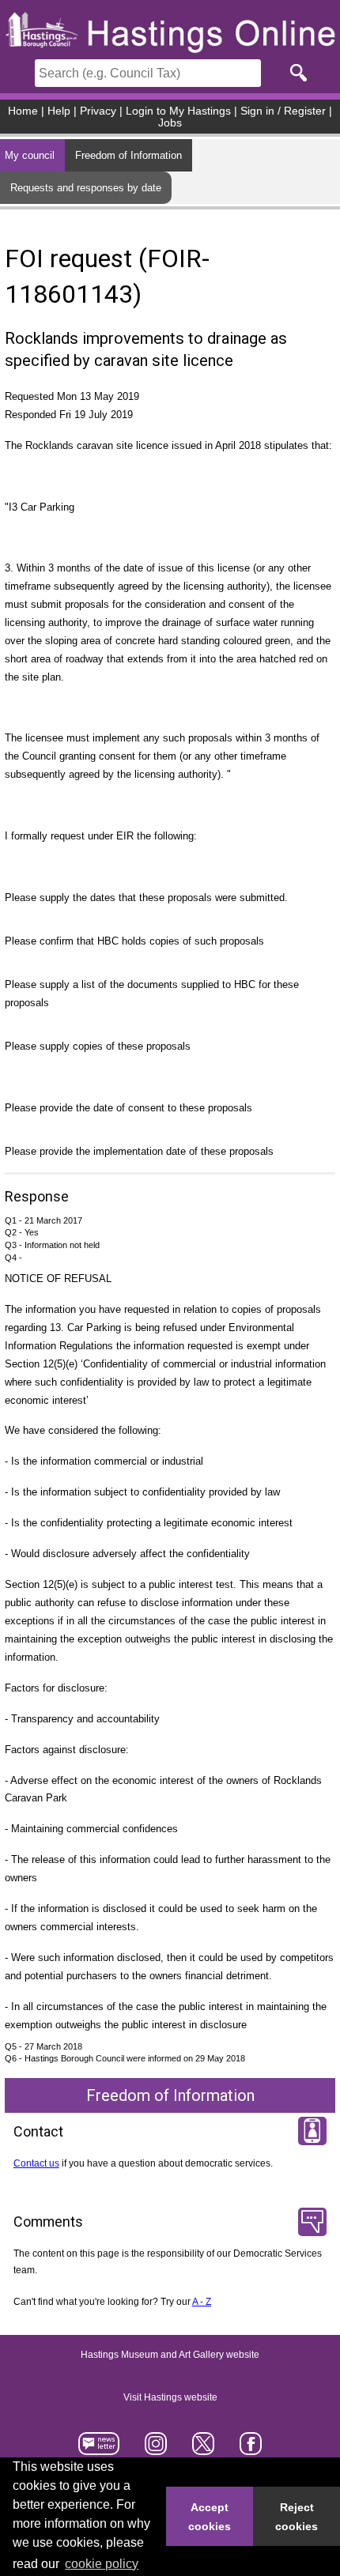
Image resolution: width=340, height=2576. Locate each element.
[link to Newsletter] (99, 2449)
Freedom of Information (128, 155)
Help (59, 111)
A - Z (202, 2302)
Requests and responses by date (86, 188)
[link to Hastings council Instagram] (156, 2449)
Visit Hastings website (170, 2397)
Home (23, 111)
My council (30, 155)
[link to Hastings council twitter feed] (204, 2449)
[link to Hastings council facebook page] (250, 2449)
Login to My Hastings (178, 111)
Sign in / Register (283, 111)
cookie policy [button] (102, 2564)
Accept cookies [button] (210, 2517)
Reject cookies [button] (297, 2517)
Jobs (170, 123)
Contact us (36, 2163)
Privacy (98, 111)
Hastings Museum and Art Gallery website (170, 2355)
